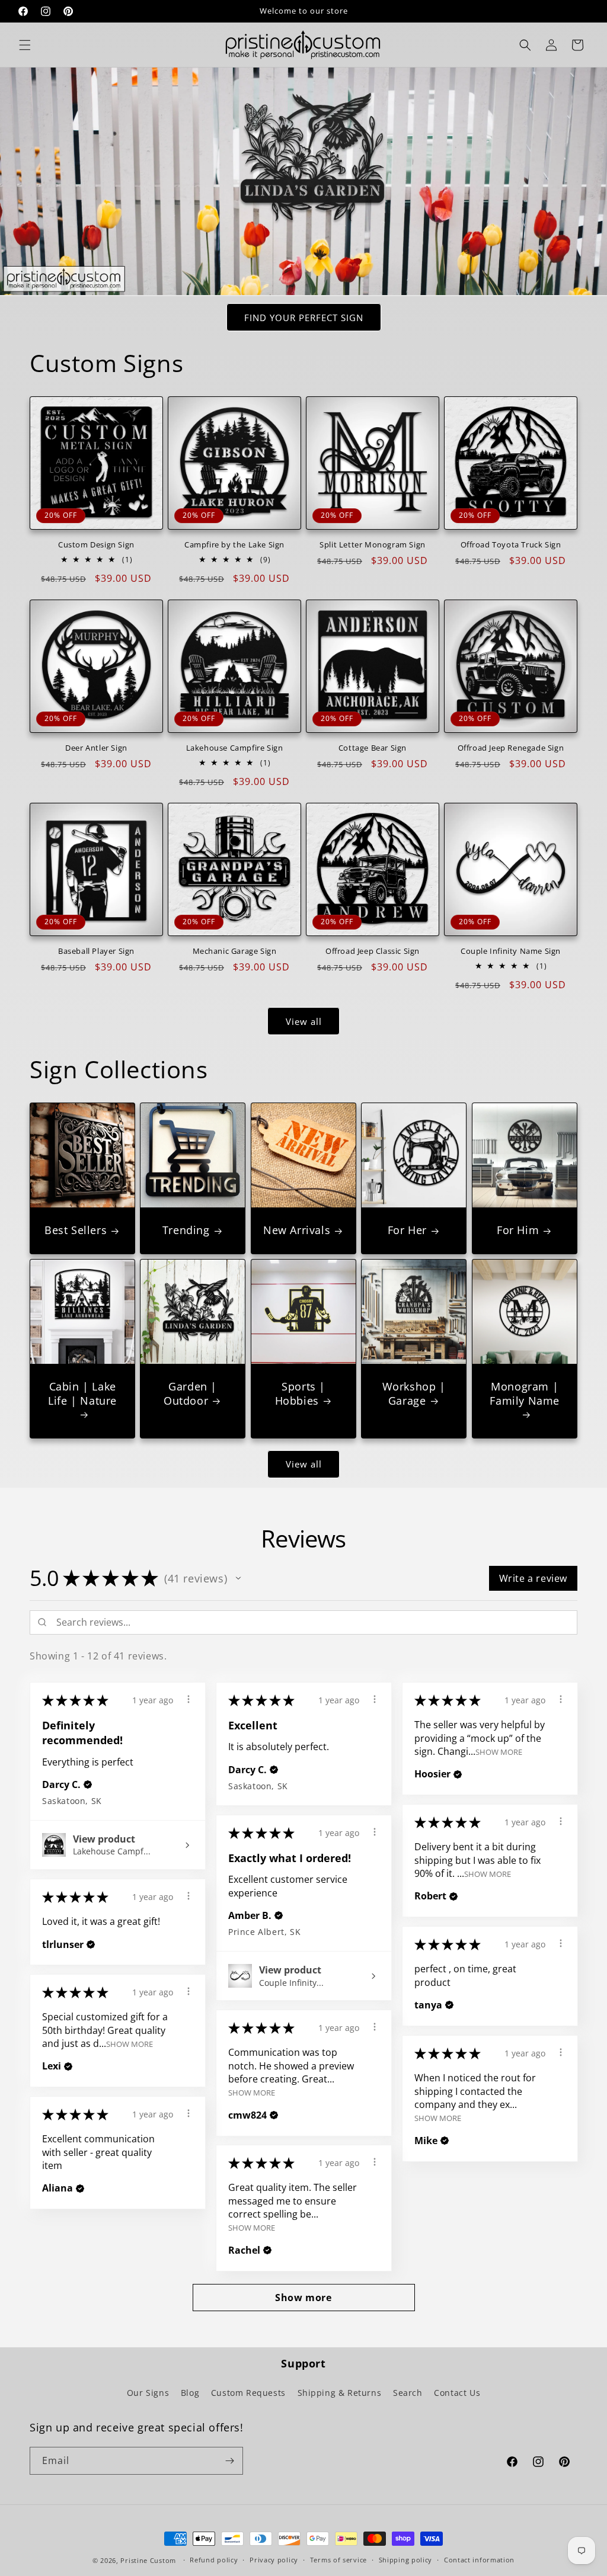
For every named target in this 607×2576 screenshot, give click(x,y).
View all (304, 1021)
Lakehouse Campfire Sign (235, 748)
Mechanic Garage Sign (235, 951)
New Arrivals (297, 1231)
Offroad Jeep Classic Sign (373, 951)
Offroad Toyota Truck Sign (511, 545)
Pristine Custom (148, 2560)
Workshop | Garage (414, 1393)
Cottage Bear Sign (373, 748)
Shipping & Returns (340, 2393)
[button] (25, 45)
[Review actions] (189, 1699)
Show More (499, 1751)
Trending (186, 1231)
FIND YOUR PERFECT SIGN (304, 318)
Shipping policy (406, 2560)
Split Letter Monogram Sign (373, 545)
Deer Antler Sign (96, 748)
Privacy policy (274, 2560)
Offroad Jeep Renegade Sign (511, 748)
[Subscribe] (229, 2461)
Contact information (479, 2560)
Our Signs (148, 2393)
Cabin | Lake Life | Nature (82, 1393)
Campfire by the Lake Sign (234, 545)
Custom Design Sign (96, 545)
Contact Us (457, 2393)
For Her (407, 1231)
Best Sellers (76, 1231)
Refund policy (214, 2560)
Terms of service (338, 2560)
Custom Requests (248, 2393)
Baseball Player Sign (96, 951)
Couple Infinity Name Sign (511, 951)
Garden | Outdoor (190, 1393)
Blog (190, 2393)
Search (408, 2393)
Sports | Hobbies (300, 1393)
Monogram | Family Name (525, 1393)
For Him (518, 1231)
